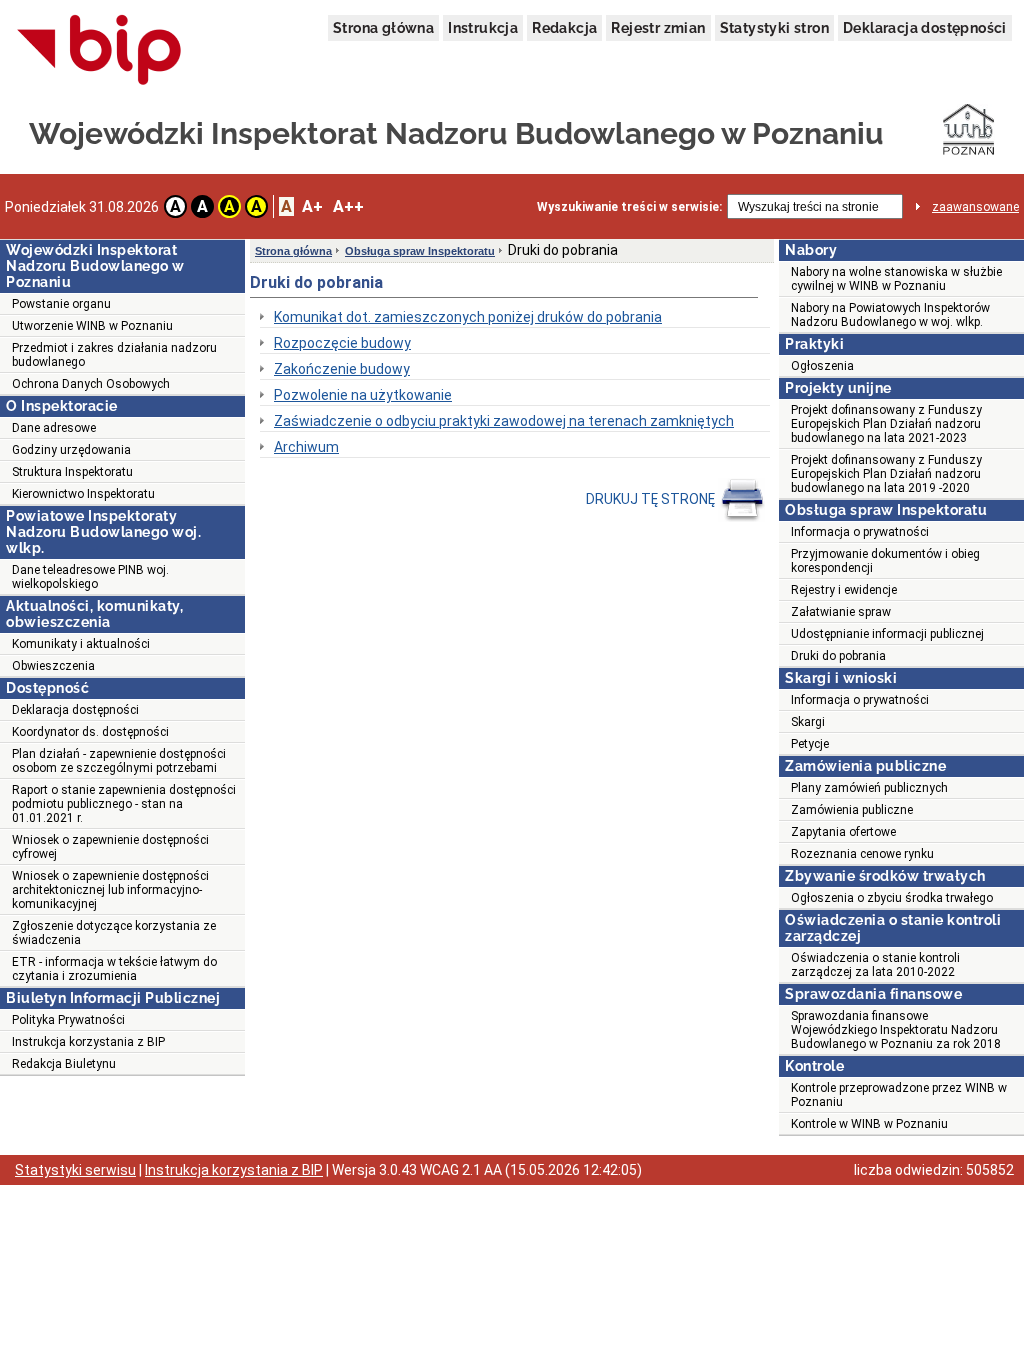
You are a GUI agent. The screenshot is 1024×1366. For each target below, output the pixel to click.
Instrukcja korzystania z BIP (88, 1042)
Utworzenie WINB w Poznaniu (92, 326)
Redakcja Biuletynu (64, 1064)
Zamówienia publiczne (852, 810)
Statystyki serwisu (75, 1170)
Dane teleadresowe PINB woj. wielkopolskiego (90, 577)
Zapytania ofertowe (843, 832)
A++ (348, 206)
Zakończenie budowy (342, 369)
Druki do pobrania (838, 656)
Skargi (808, 722)
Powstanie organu (61, 304)
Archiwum (306, 447)
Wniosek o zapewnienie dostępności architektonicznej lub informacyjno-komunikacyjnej (110, 890)
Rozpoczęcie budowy (342, 343)
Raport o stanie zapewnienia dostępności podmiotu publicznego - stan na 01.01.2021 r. (124, 804)
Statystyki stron (774, 28)
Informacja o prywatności (860, 532)
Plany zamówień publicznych (869, 788)
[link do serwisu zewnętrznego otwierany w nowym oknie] (99, 51)
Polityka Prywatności (68, 1020)
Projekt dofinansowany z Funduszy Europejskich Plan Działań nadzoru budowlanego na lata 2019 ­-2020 (886, 474)
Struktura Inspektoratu (72, 472)
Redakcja (564, 28)
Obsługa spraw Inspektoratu (420, 251)
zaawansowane (975, 207)
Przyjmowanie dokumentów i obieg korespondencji (885, 561)
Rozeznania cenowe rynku (862, 854)
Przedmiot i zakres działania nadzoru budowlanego (114, 355)
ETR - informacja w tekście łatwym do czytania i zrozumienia (114, 969)
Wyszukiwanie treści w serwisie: (629, 207)
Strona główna (383, 28)
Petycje (810, 744)
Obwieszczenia (53, 666)
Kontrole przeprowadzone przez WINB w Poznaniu (899, 1095)
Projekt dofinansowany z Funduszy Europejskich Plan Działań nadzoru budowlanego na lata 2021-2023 (886, 424)
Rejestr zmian (658, 28)
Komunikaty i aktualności (81, 644)
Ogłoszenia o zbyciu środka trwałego (892, 898)
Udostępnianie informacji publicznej (887, 634)
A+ (312, 206)
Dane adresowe (54, 428)
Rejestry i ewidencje (844, 590)
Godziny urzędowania (71, 450)
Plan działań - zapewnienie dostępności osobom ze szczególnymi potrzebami (119, 761)
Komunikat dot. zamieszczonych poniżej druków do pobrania (468, 317)
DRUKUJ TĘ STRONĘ (652, 499)
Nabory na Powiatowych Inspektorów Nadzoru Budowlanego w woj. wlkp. (890, 315)
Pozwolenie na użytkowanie (363, 395)
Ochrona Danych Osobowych (91, 384)
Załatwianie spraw (841, 612)
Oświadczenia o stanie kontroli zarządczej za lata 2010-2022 (875, 965)
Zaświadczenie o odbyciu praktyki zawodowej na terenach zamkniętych (504, 421)
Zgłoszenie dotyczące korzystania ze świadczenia (114, 933)
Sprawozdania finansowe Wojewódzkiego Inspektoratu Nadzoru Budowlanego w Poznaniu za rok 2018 (896, 1030)
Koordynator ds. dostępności (90, 732)
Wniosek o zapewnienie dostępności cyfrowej (110, 847)
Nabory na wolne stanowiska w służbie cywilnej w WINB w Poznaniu (896, 279)
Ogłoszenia (822, 366)
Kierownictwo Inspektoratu (83, 494)
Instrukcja (483, 28)
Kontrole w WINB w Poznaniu (869, 1124)
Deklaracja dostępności (925, 28)
